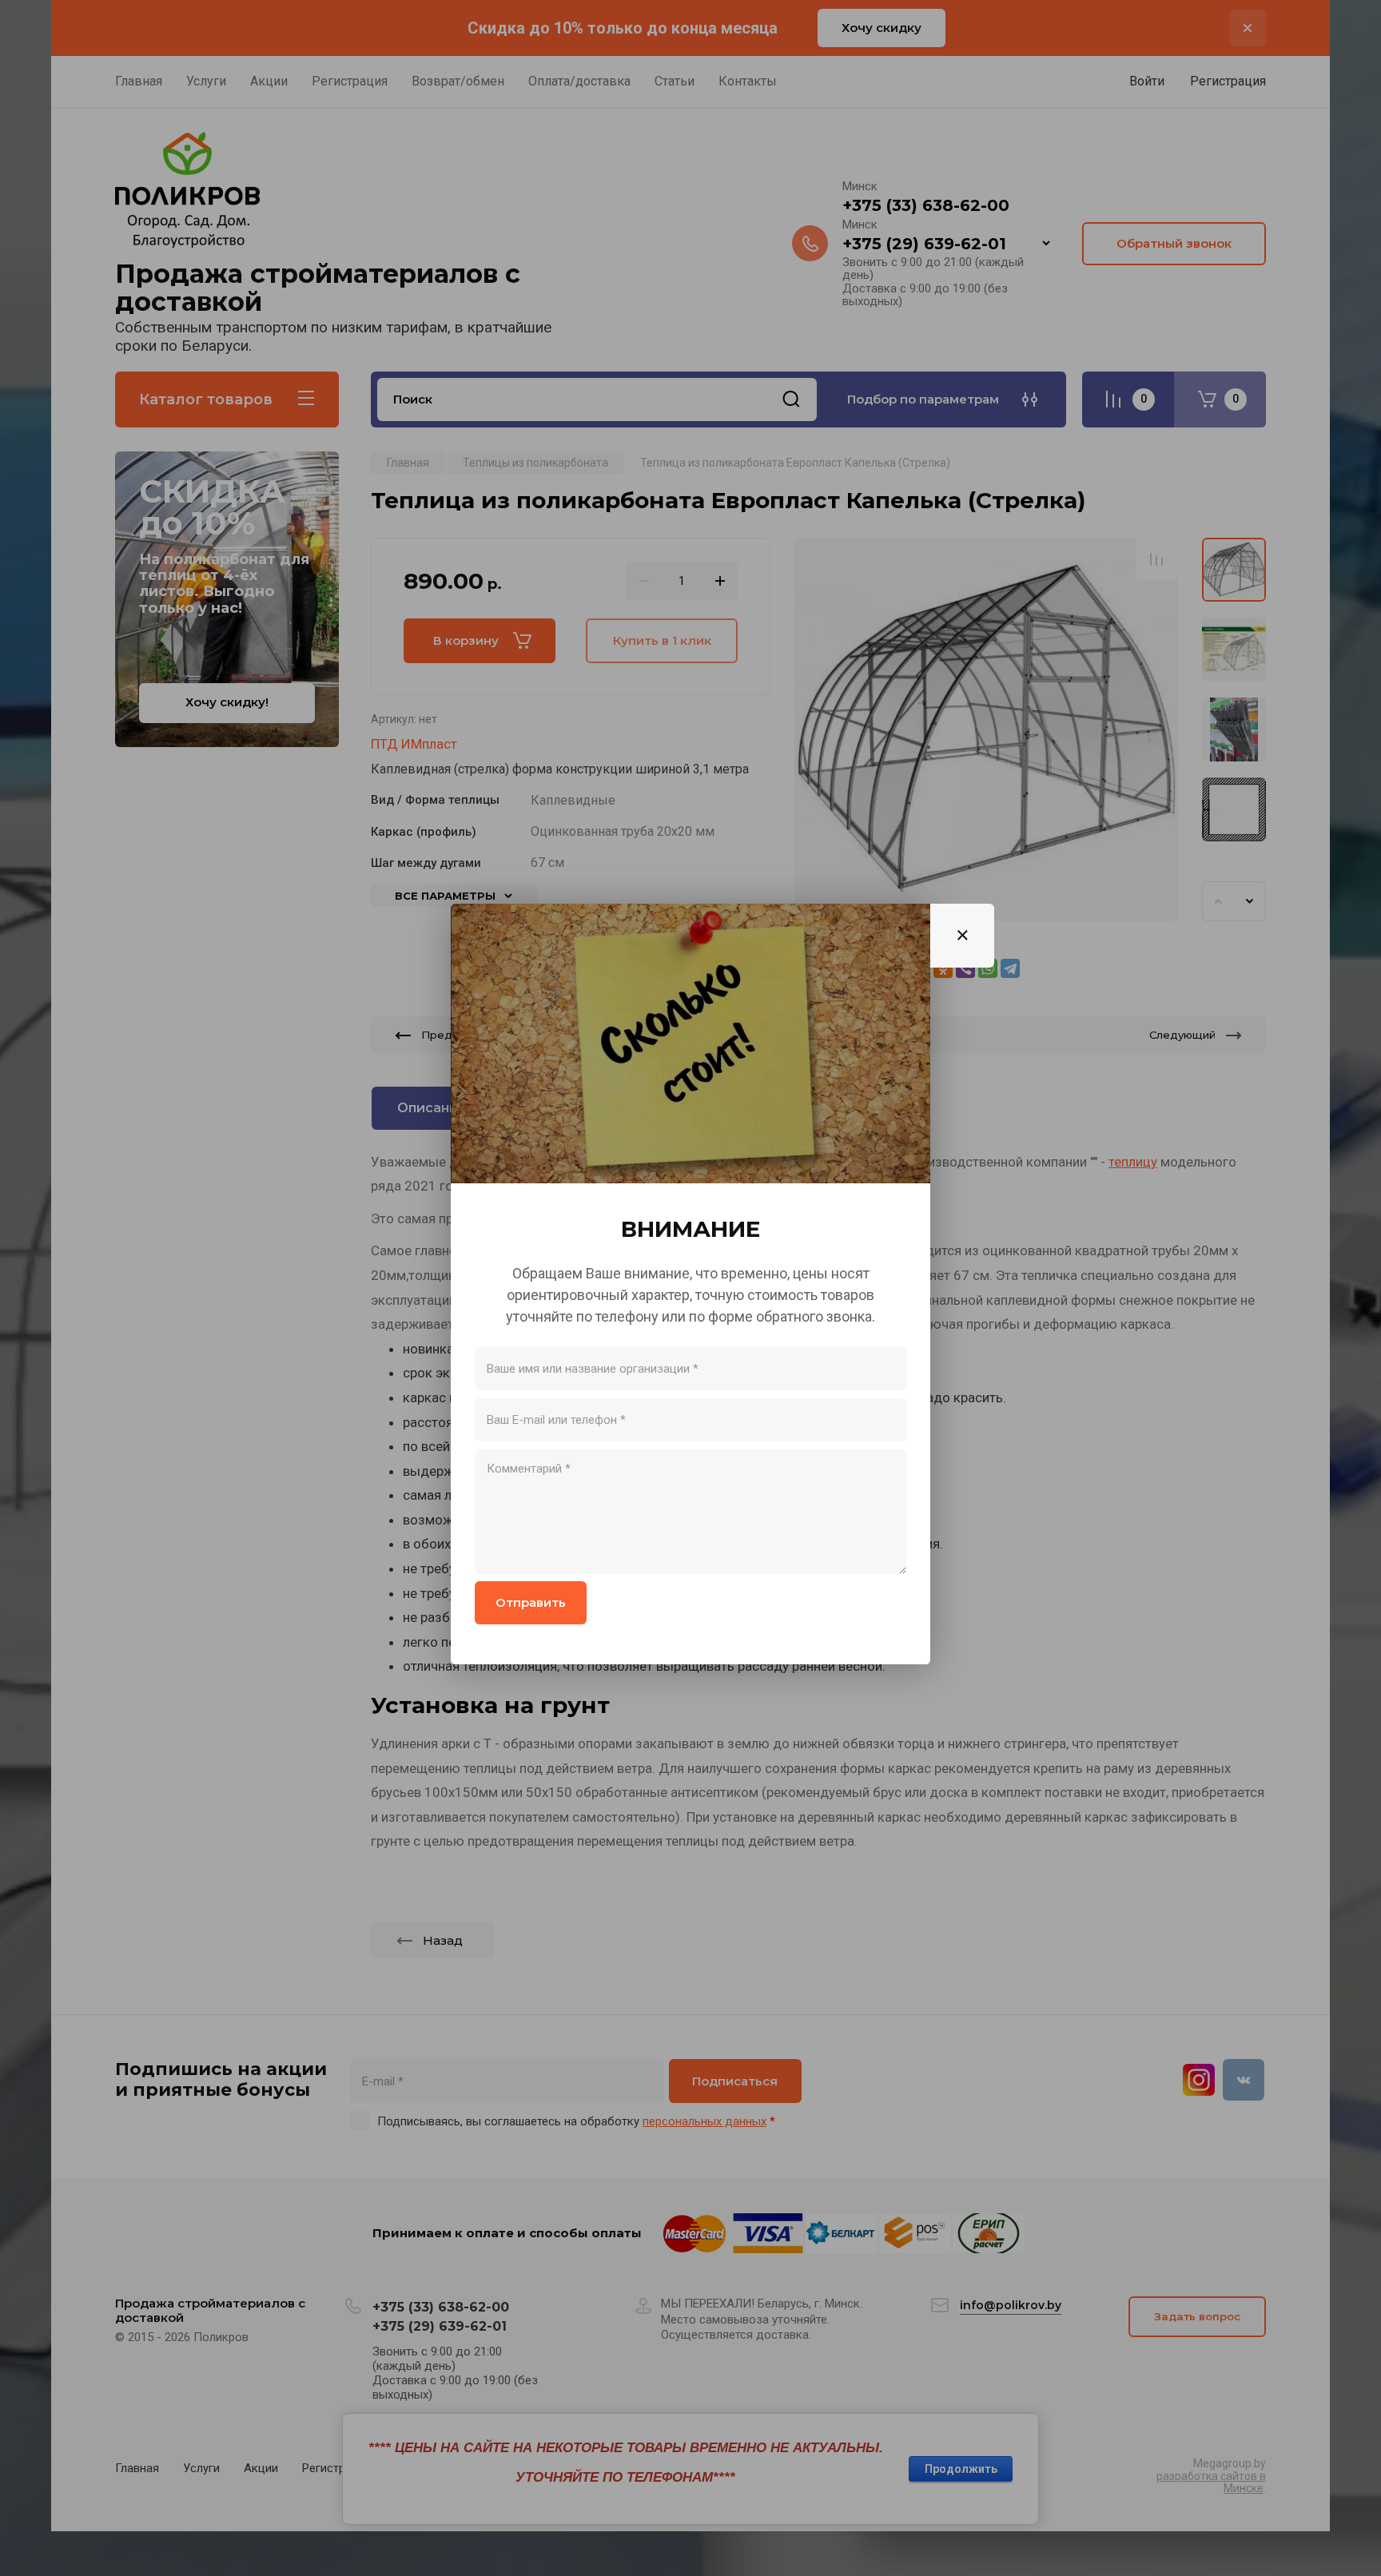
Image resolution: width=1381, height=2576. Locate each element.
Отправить (531, 1602)
